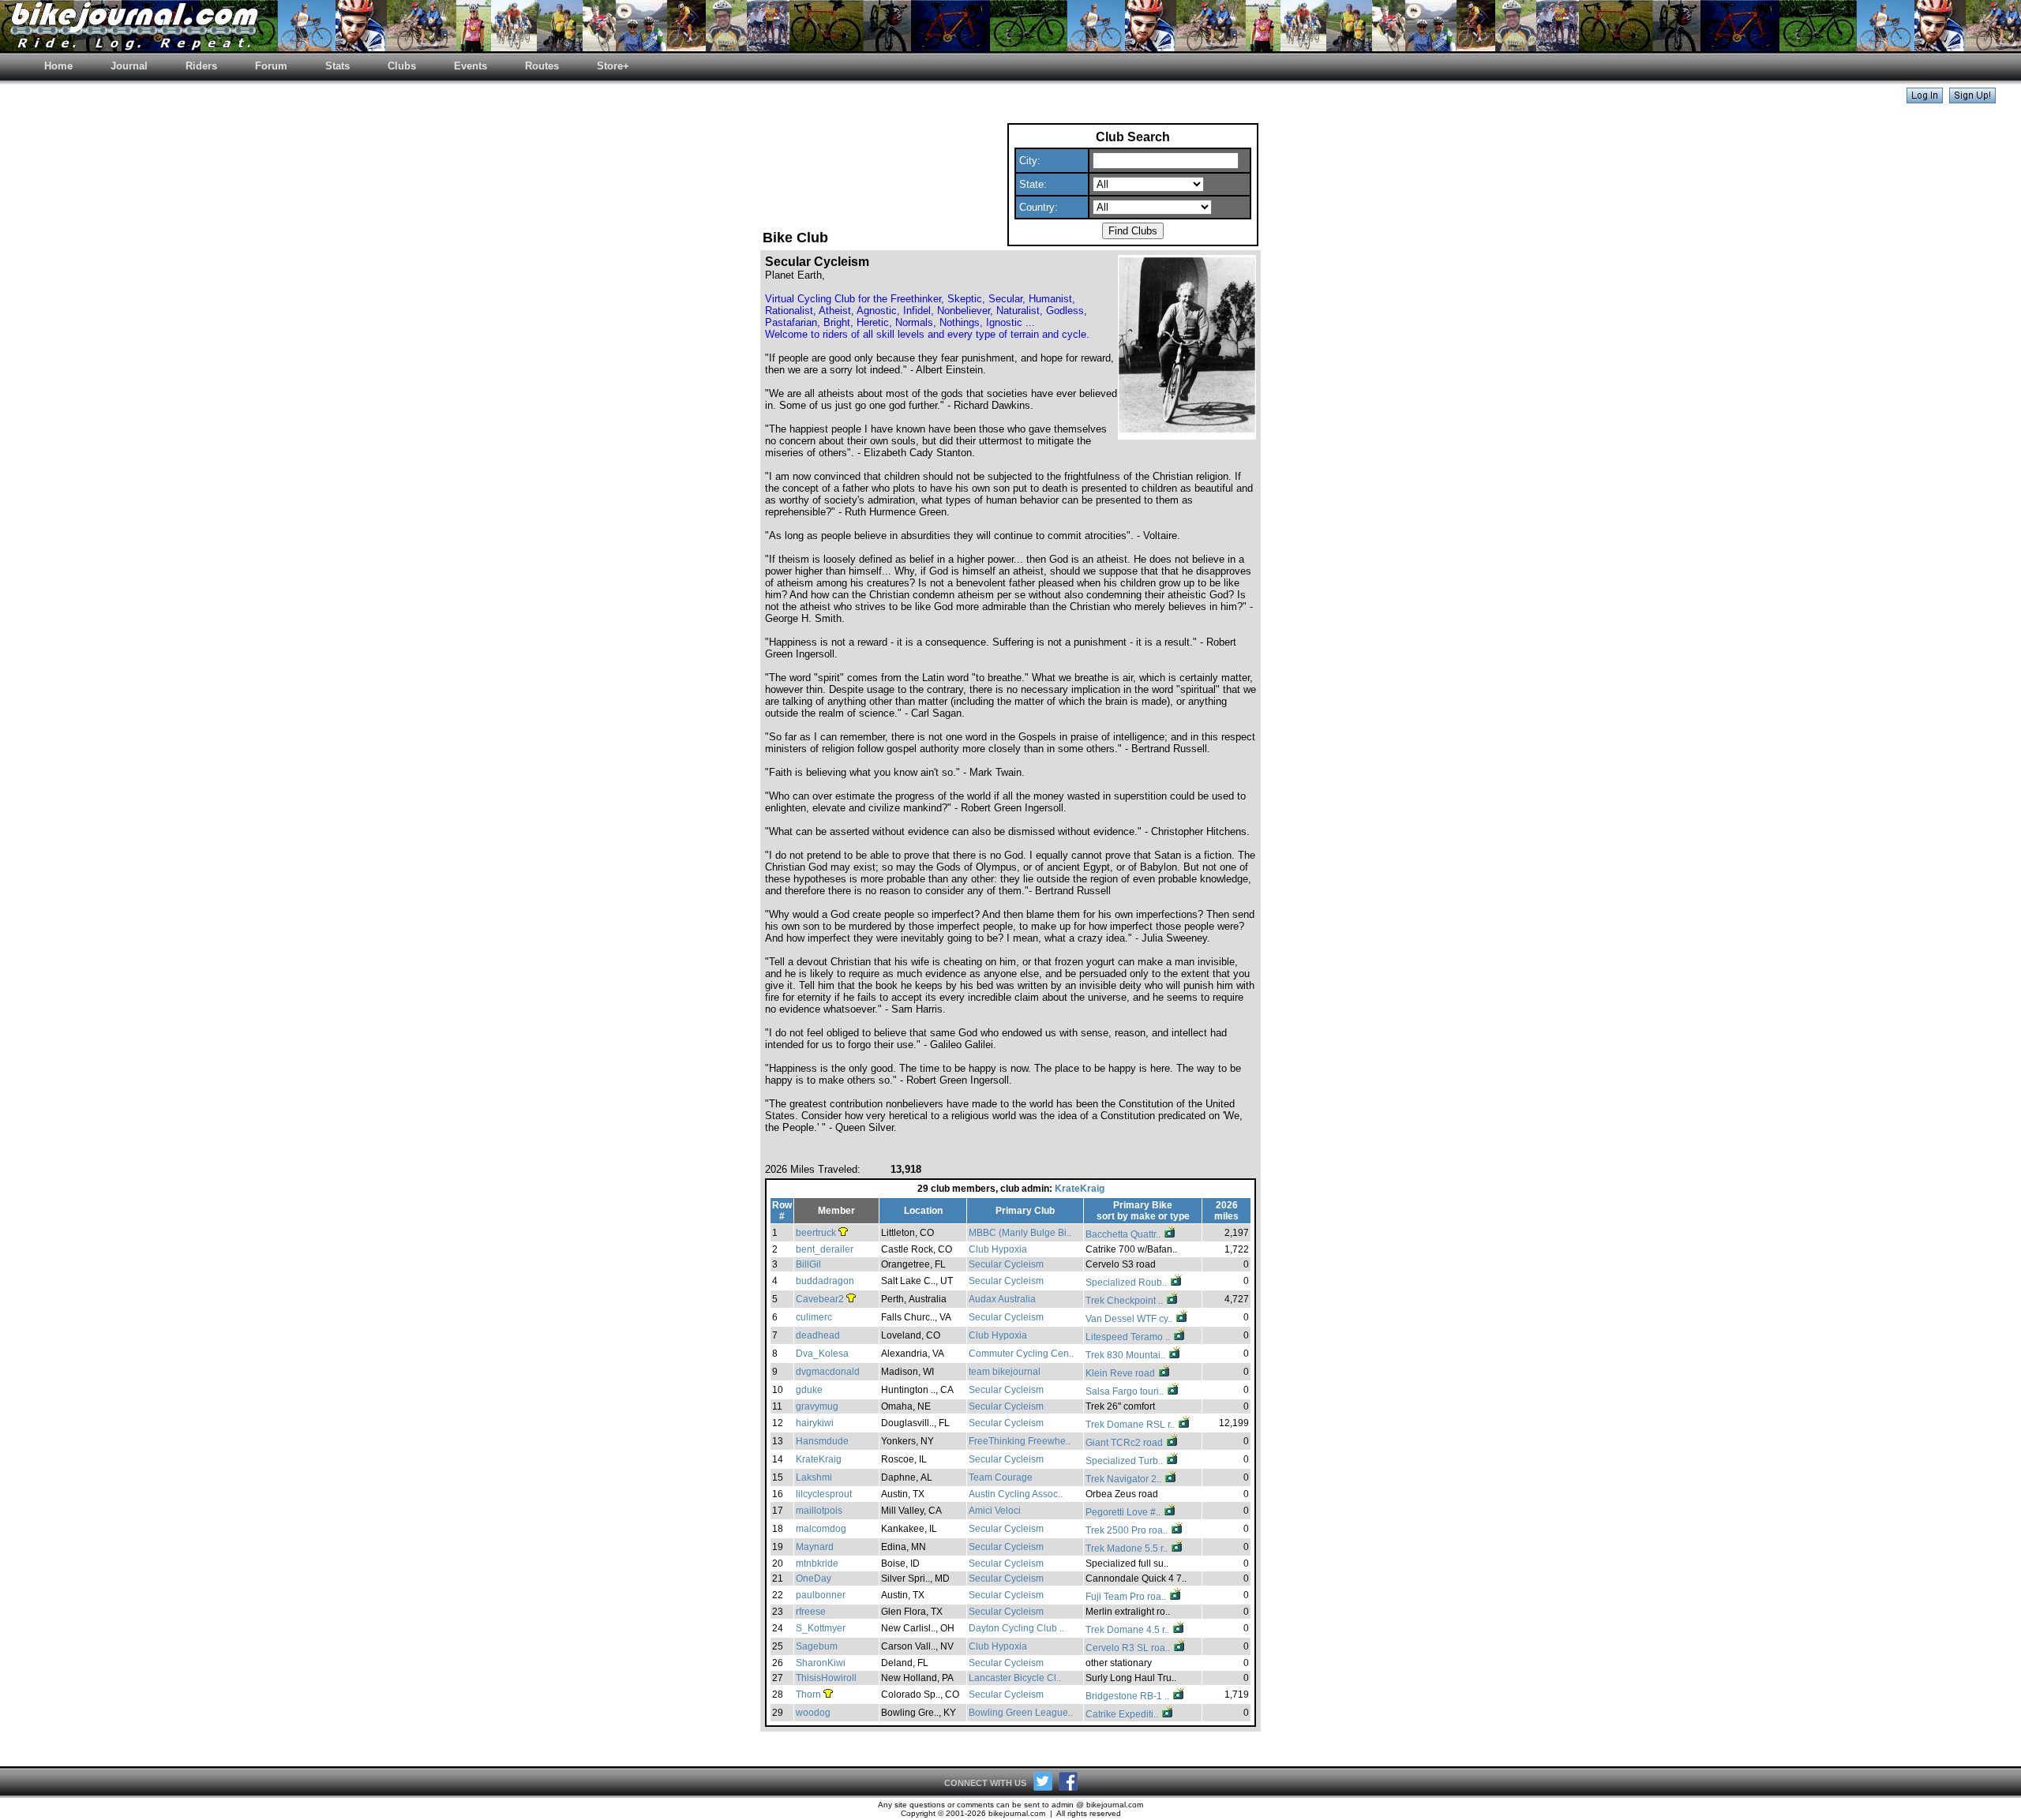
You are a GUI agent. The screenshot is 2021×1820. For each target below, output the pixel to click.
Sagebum (817, 1646)
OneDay (814, 1578)
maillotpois (819, 1511)
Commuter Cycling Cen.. (1021, 1354)
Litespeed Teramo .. (1129, 1337)
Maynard (815, 1547)
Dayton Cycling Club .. (1016, 1628)
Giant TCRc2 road (1125, 1443)
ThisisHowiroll (826, 1678)
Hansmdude (822, 1441)
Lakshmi (814, 1477)
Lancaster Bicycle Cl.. (1015, 1678)
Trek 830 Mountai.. (1127, 1355)
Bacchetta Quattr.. (1124, 1234)
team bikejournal (1005, 1372)
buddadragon (825, 1281)
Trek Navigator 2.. (1125, 1479)
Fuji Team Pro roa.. (1127, 1597)
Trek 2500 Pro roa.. (1128, 1530)
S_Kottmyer (821, 1628)
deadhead (818, 1335)
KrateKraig (1080, 1189)
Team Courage (1001, 1477)
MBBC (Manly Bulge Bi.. (1020, 1233)
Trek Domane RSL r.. (1131, 1425)
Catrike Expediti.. (1123, 1714)
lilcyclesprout (824, 1494)
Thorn (808, 1695)
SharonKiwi (821, 1663)
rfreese (811, 1612)
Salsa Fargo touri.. (1126, 1391)
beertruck (816, 1233)
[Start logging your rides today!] (1972, 99)
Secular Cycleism (1006, 1264)
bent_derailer (825, 1249)
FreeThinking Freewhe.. (1020, 1441)
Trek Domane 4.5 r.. (1129, 1630)
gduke (809, 1390)
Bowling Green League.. (1021, 1713)
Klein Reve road (1121, 1373)
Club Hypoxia (998, 1249)
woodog (813, 1713)
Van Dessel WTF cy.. (1130, 1319)
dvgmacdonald (828, 1372)
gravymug (817, 1406)
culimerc (814, 1317)
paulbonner (821, 1595)
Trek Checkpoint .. (1125, 1301)
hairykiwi (815, 1423)
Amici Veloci (995, 1511)
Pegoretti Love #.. (1124, 1512)
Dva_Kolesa (822, 1354)
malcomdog (821, 1529)
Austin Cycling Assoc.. (1016, 1494)
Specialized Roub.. (1127, 1283)
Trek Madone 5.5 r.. (1128, 1548)
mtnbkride (817, 1563)
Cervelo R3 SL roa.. (1129, 1648)
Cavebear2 (820, 1299)
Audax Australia (1002, 1299)
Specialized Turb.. (1125, 1461)
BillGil (808, 1264)
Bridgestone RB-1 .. (1129, 1696)
